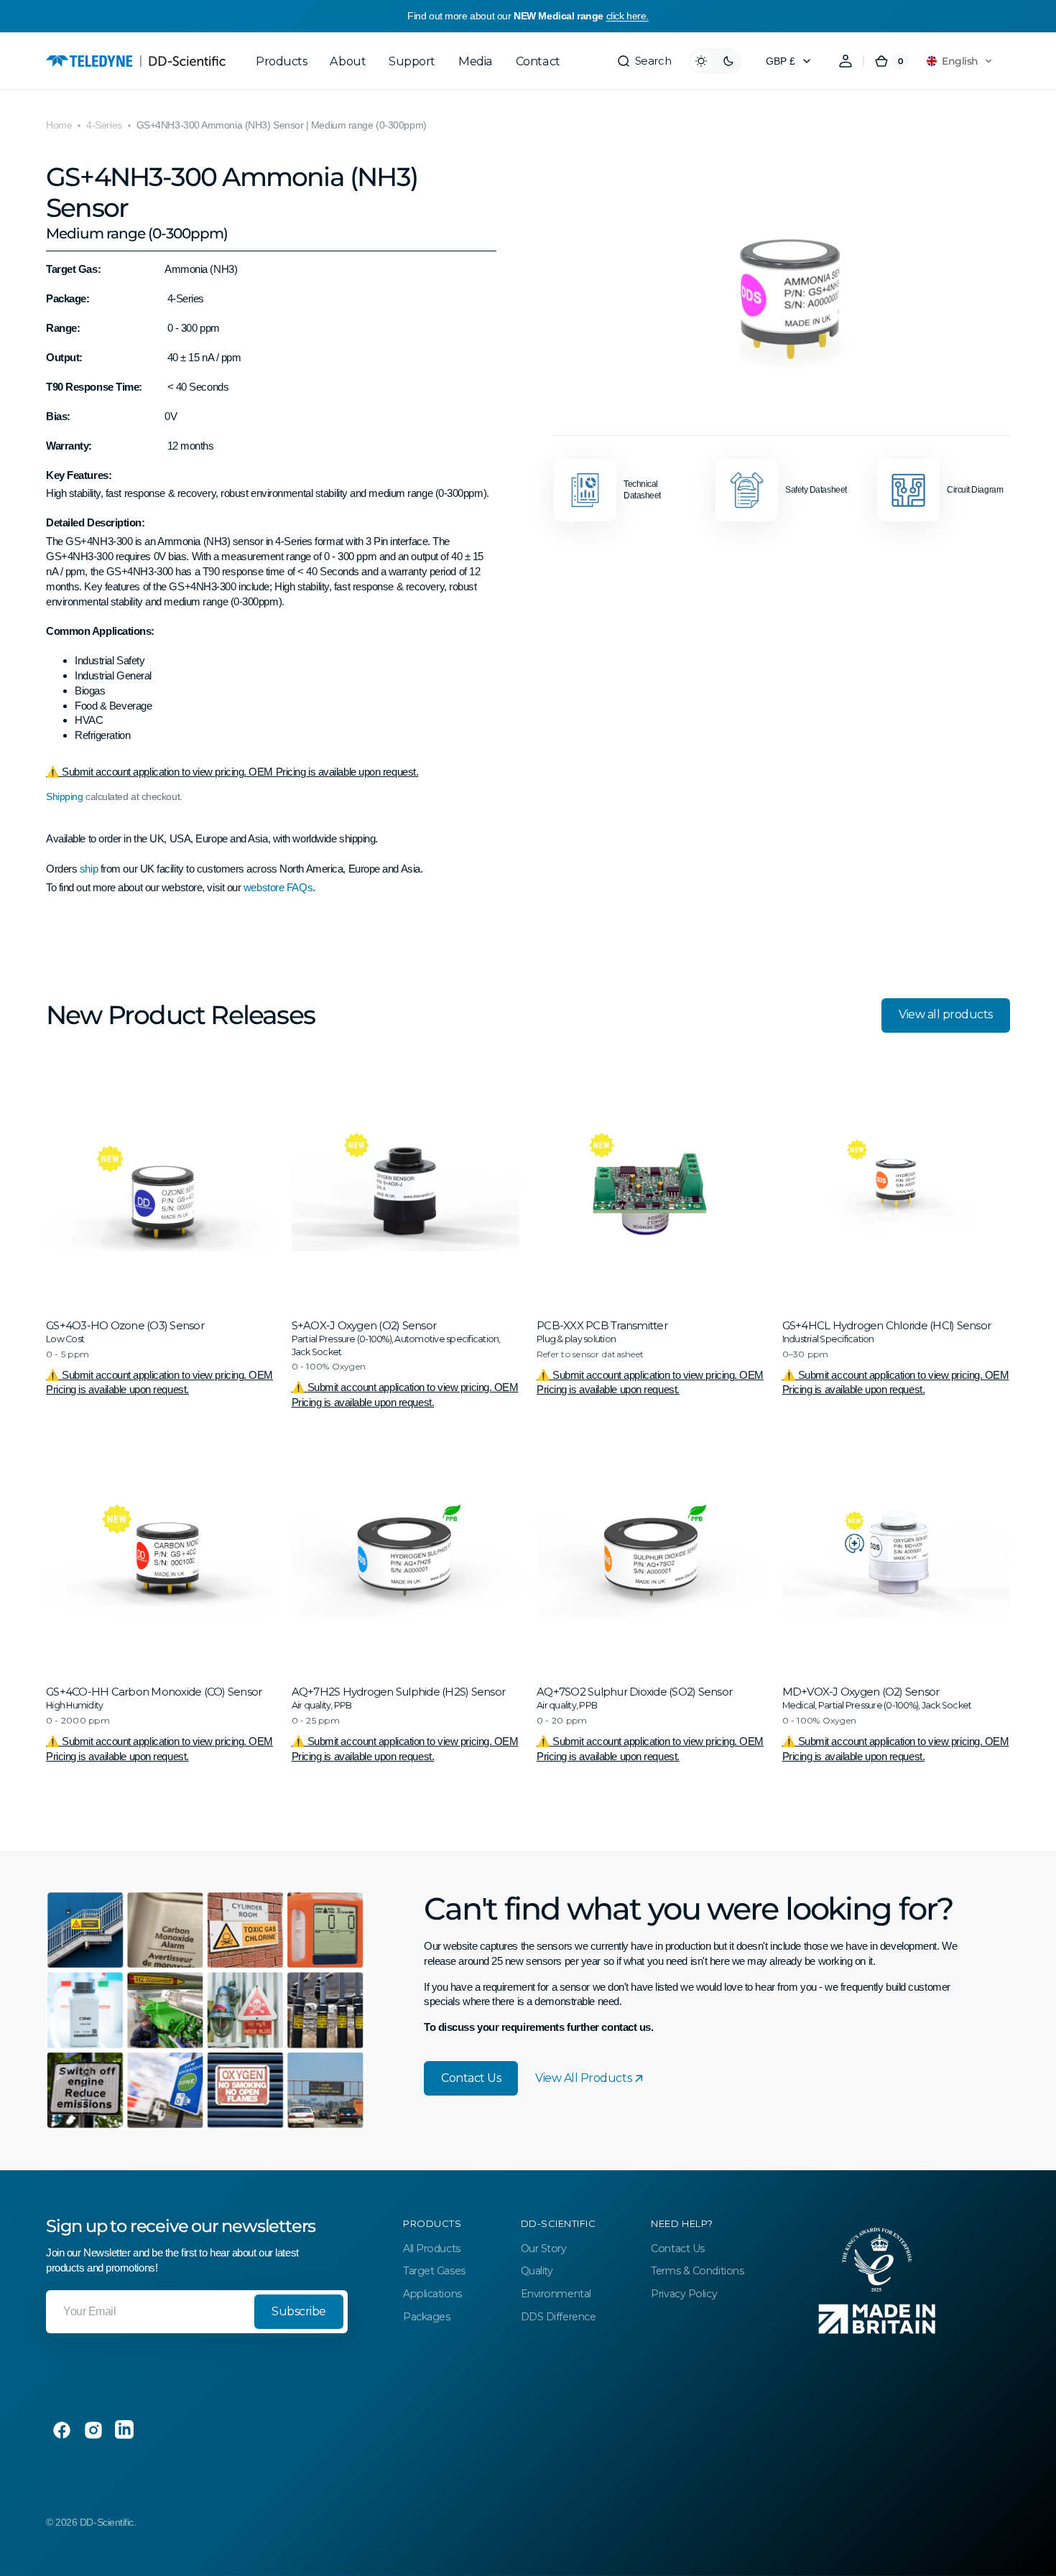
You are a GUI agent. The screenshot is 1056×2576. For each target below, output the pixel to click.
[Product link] (160, 1242)
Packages (426, 2317)
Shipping (64, 796)
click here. (627, 16)
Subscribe (299, 2311)
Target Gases (434, 2271)
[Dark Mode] (715, 61)
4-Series (104, 125)
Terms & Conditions (697, 2271)
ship (90, 869)
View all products (946, 1014)
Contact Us (471, 2078)
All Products (432, 2249)
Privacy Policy (684, 2294)
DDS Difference (559, 2317)
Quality (537, 2271)
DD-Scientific (107, 2522)
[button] (644, 61)
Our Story (544, 2249)
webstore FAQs (278, 887)
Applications (432, 2294)
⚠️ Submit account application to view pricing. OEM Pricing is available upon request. (232, 772)
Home (59, 125)
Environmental (556, 2294)
